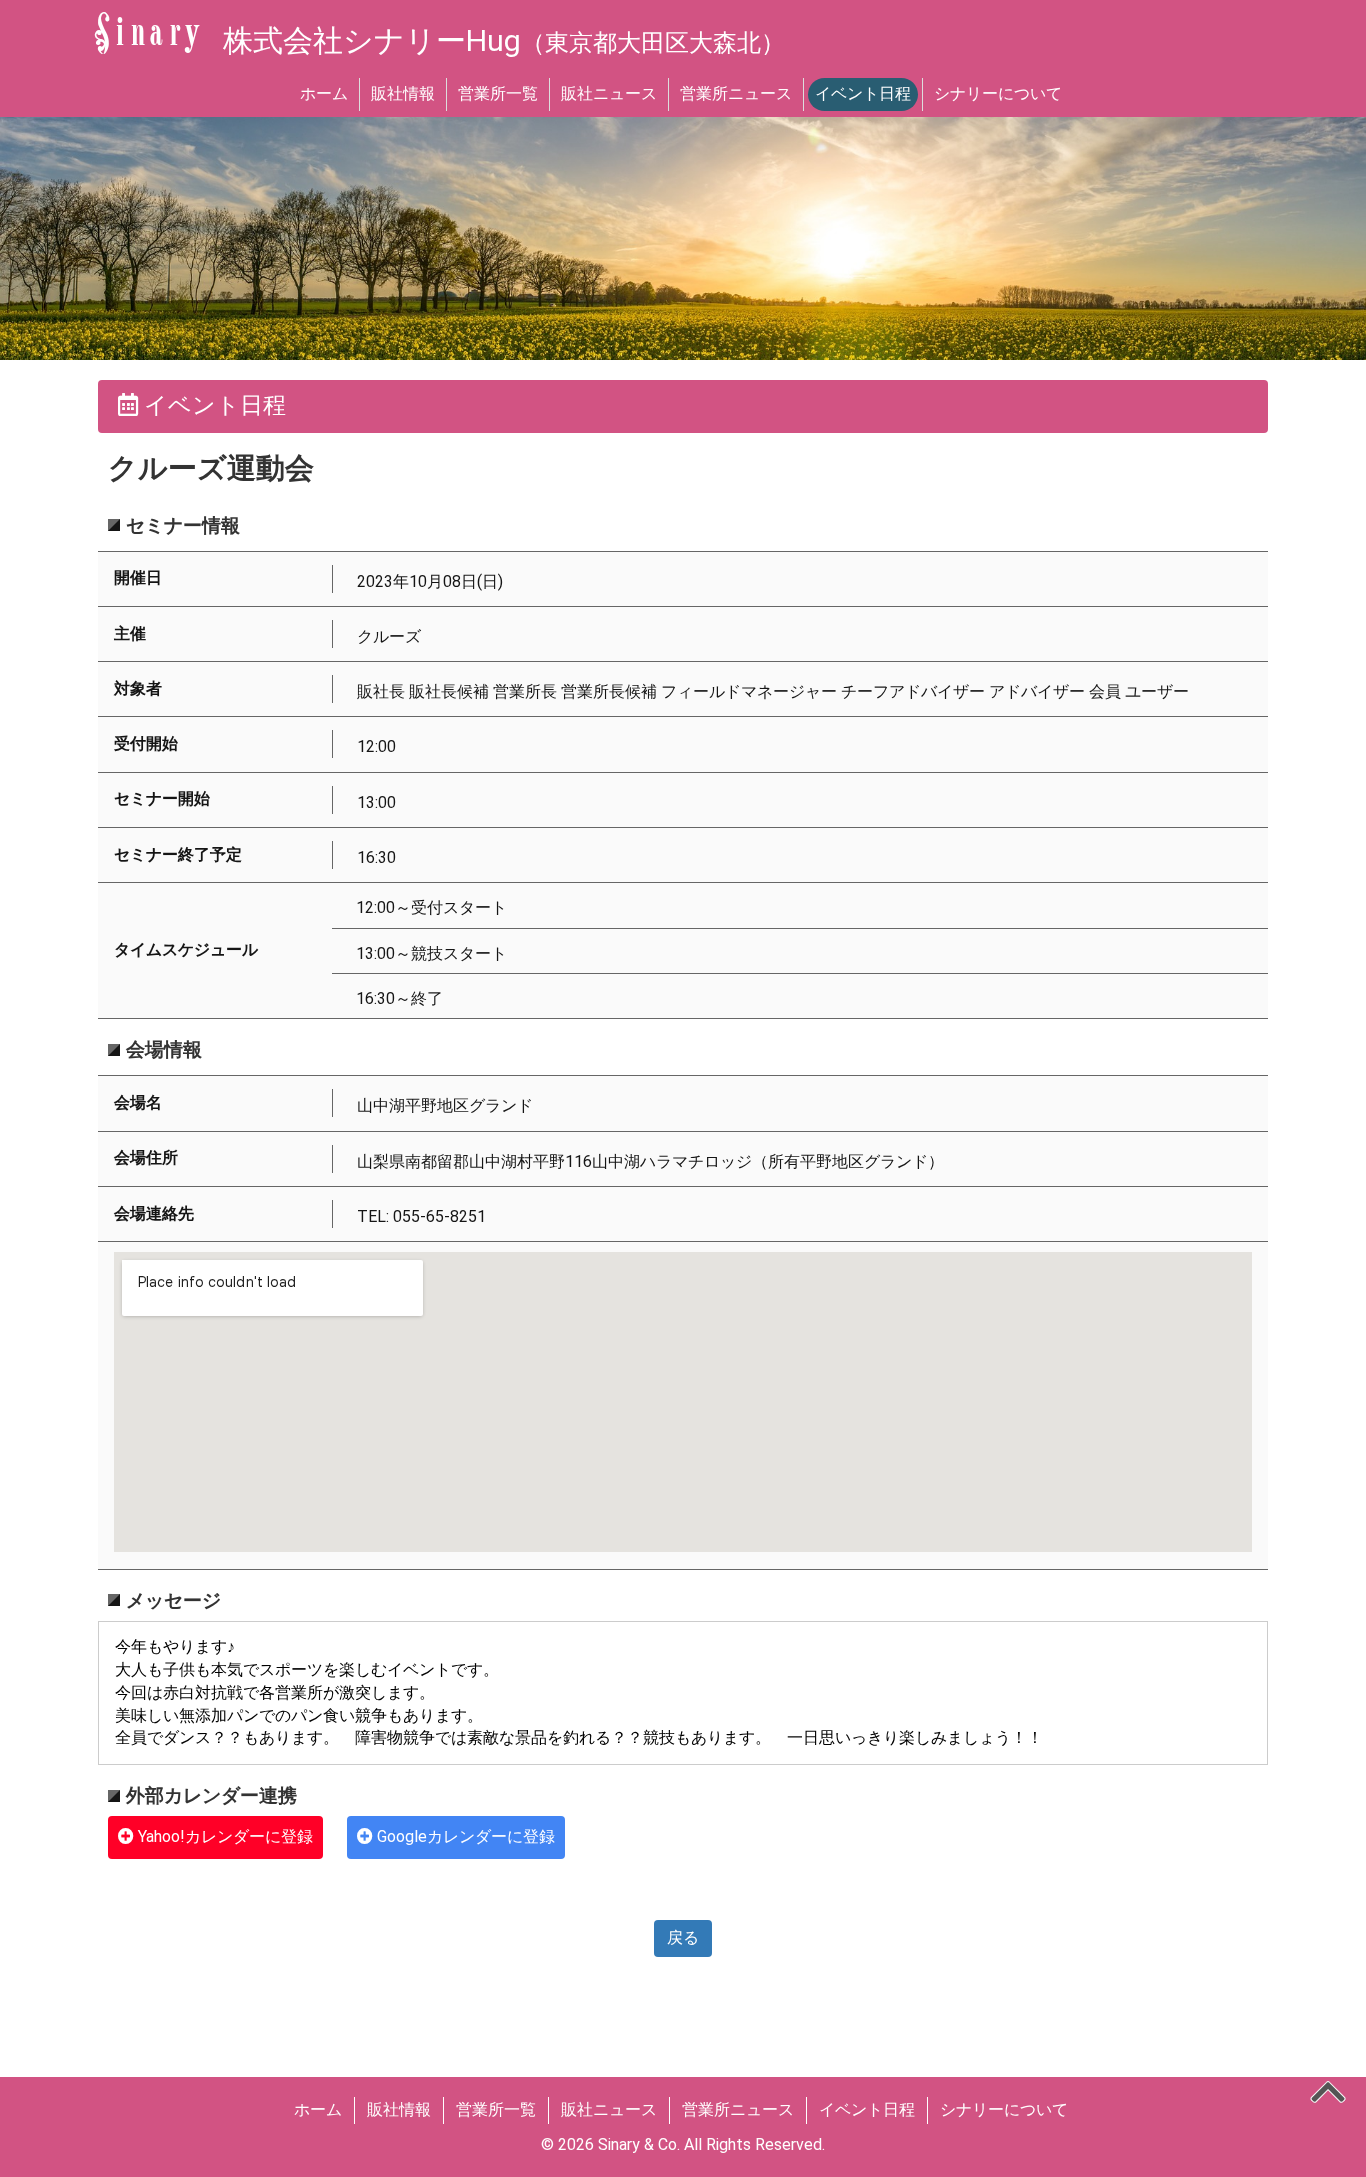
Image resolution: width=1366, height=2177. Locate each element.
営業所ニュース (736, 93)
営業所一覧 (498, 93)
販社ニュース (609, 93)
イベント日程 (863, 93)
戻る (683, 1937)
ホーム (324, 93)
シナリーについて (998, 93)
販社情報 (403, 93)
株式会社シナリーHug (504, 40)
